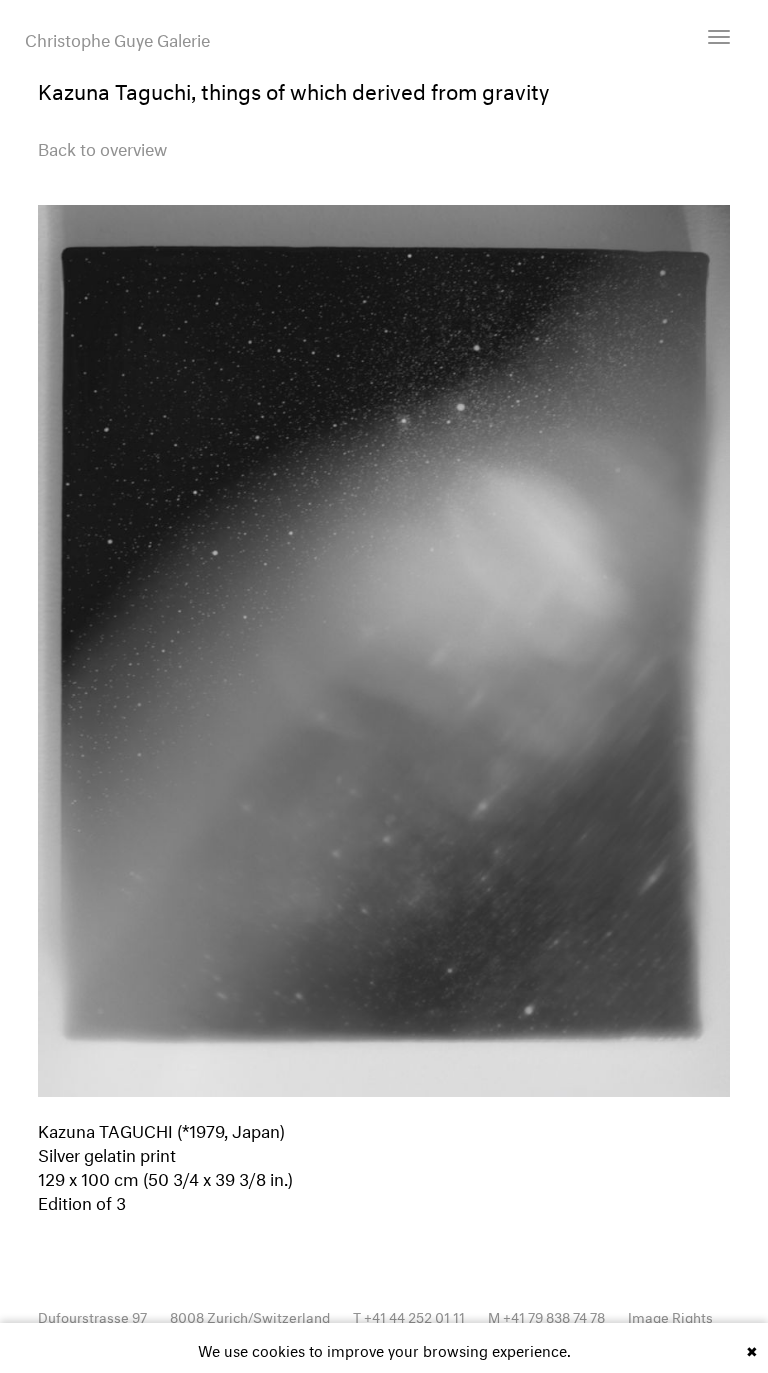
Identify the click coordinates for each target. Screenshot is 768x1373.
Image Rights (670, 1315)
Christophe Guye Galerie (117, 38)
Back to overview (102, 146)
